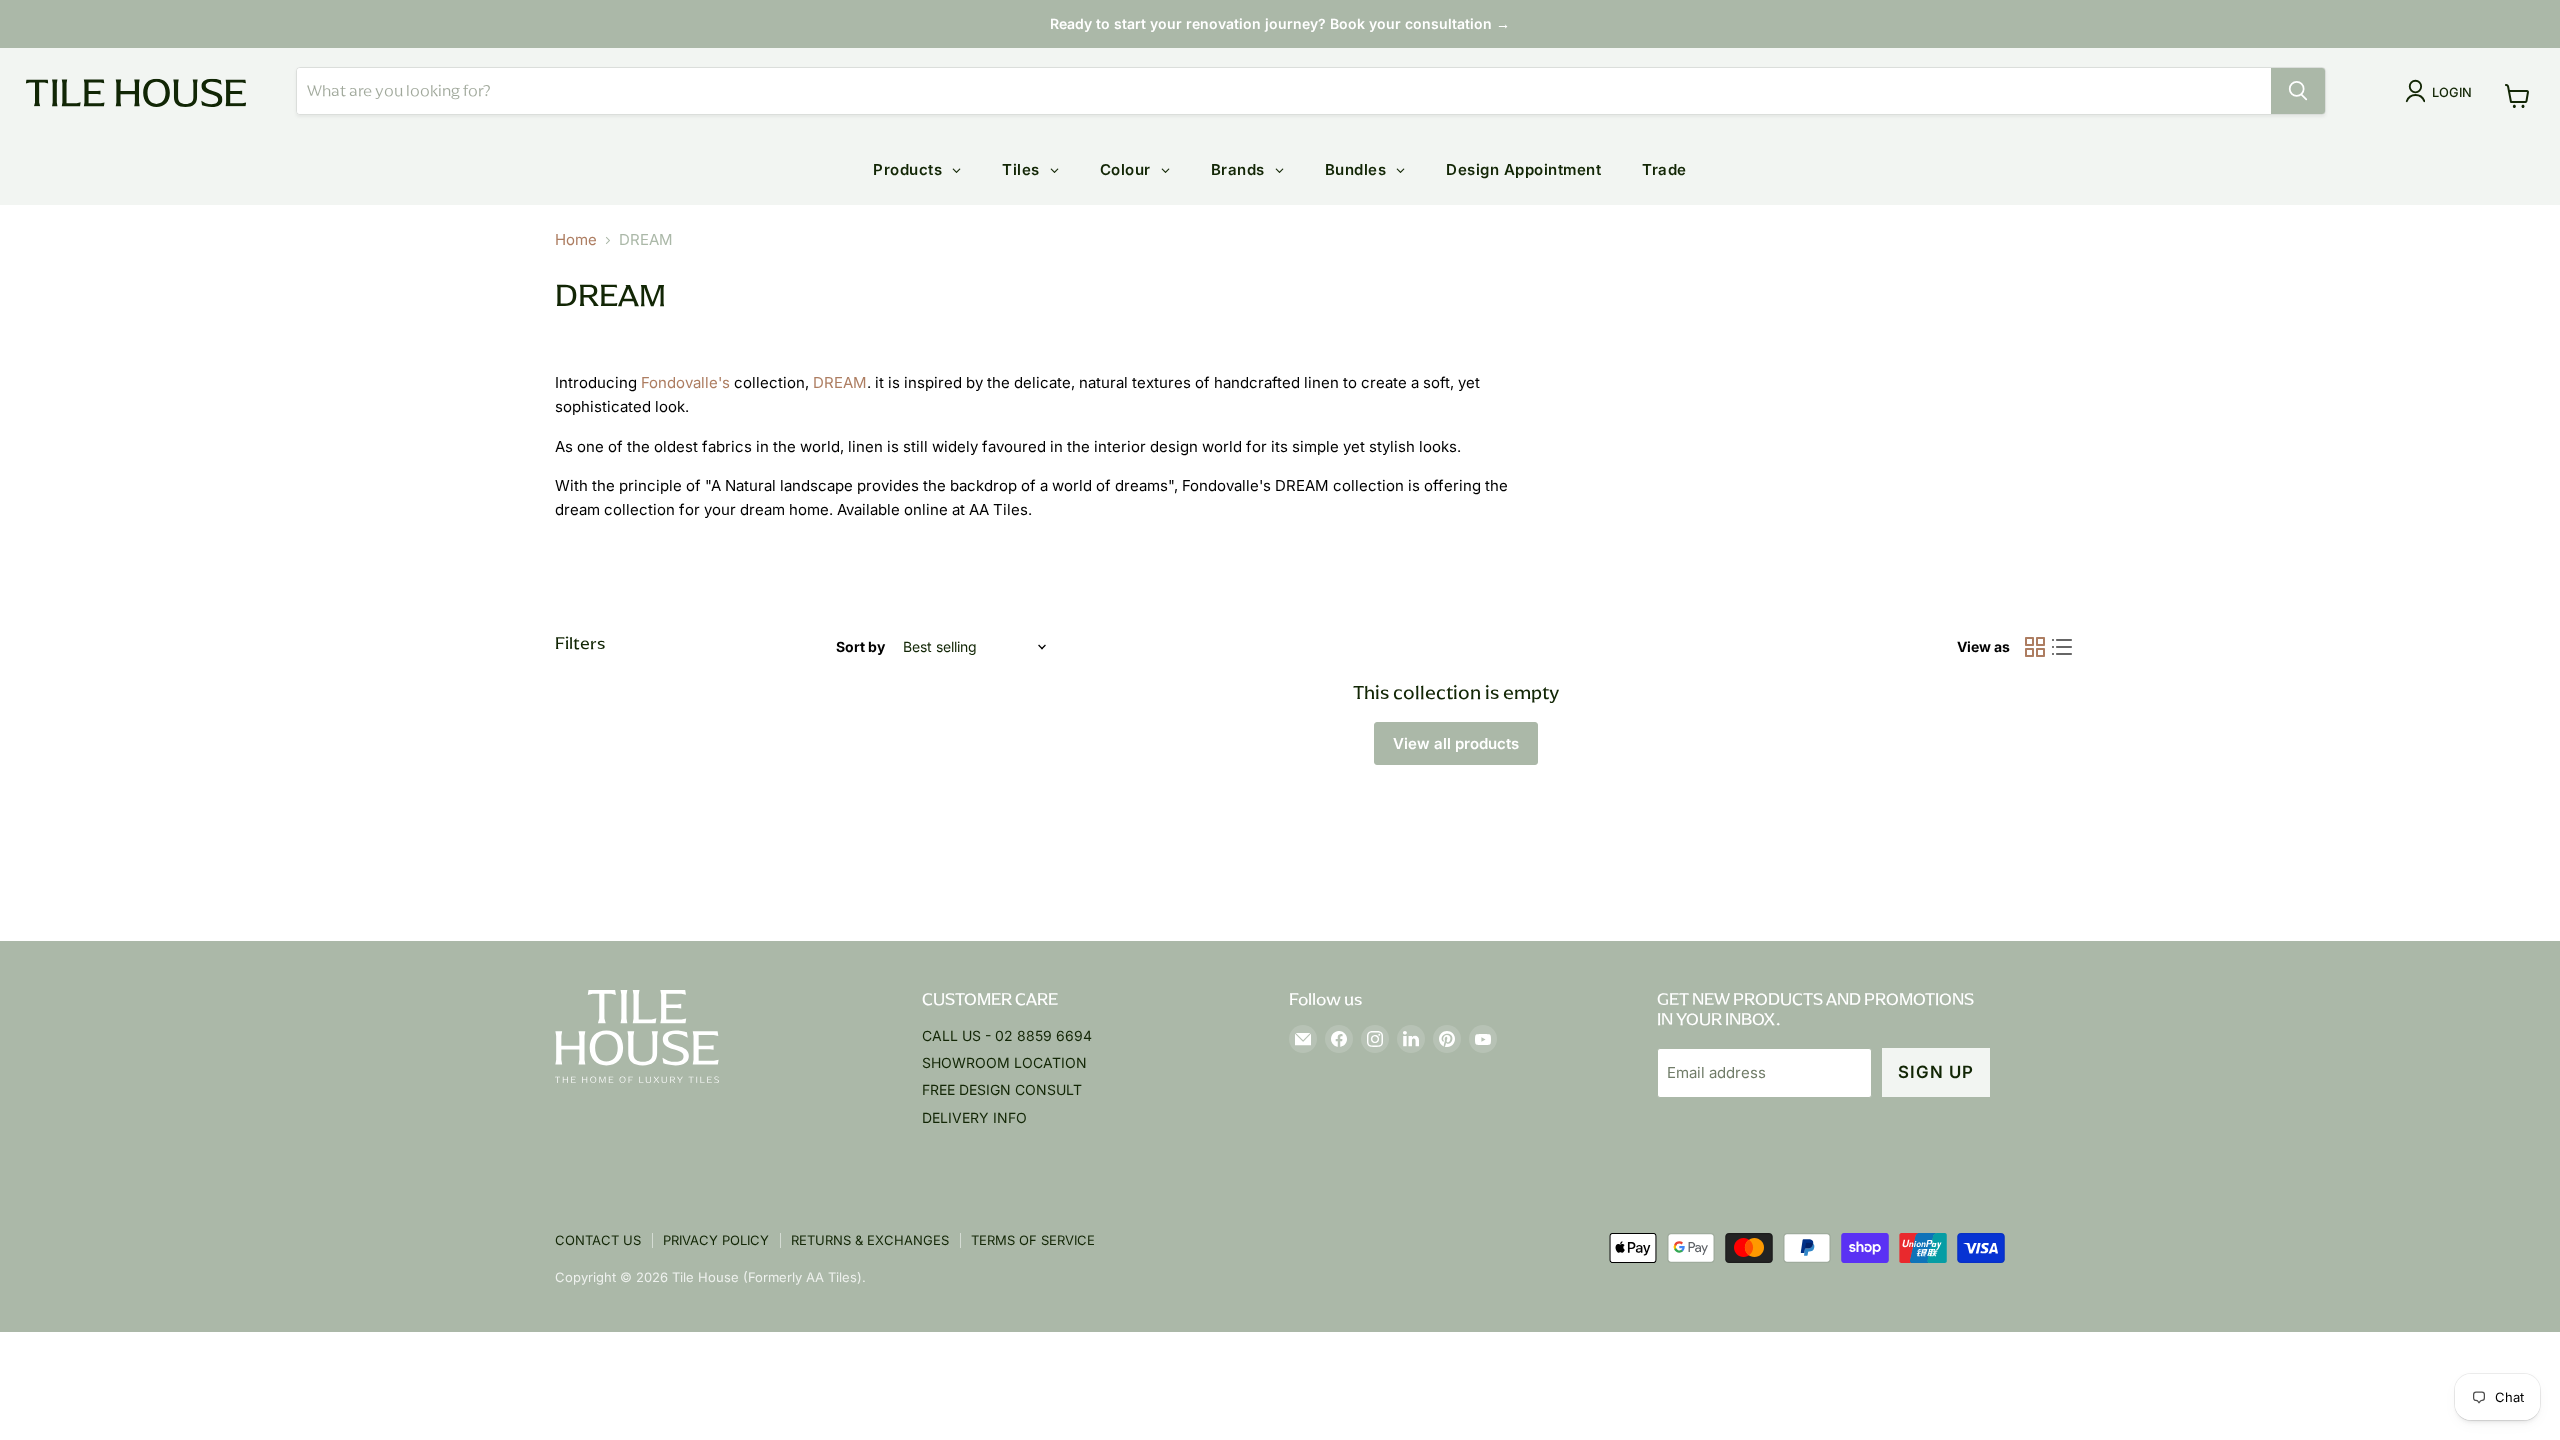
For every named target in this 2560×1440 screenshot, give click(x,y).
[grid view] (2035, 648)
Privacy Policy (716, 1240)
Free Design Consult (1002, 1089)
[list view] (2063, 648)
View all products (1456, 743)
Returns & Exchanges (870, 1240)
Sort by (860, 647)
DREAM (840, 382)
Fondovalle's (685, 382)
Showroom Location (1004, 1062)
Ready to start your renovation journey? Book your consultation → (1280, 23)
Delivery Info (974, 1117)
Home (576, 239)
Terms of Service (1033, 1240)
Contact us (598, 1240)
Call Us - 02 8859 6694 (1007, 1035)
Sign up (1936, 1072)
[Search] (2298, 91)
